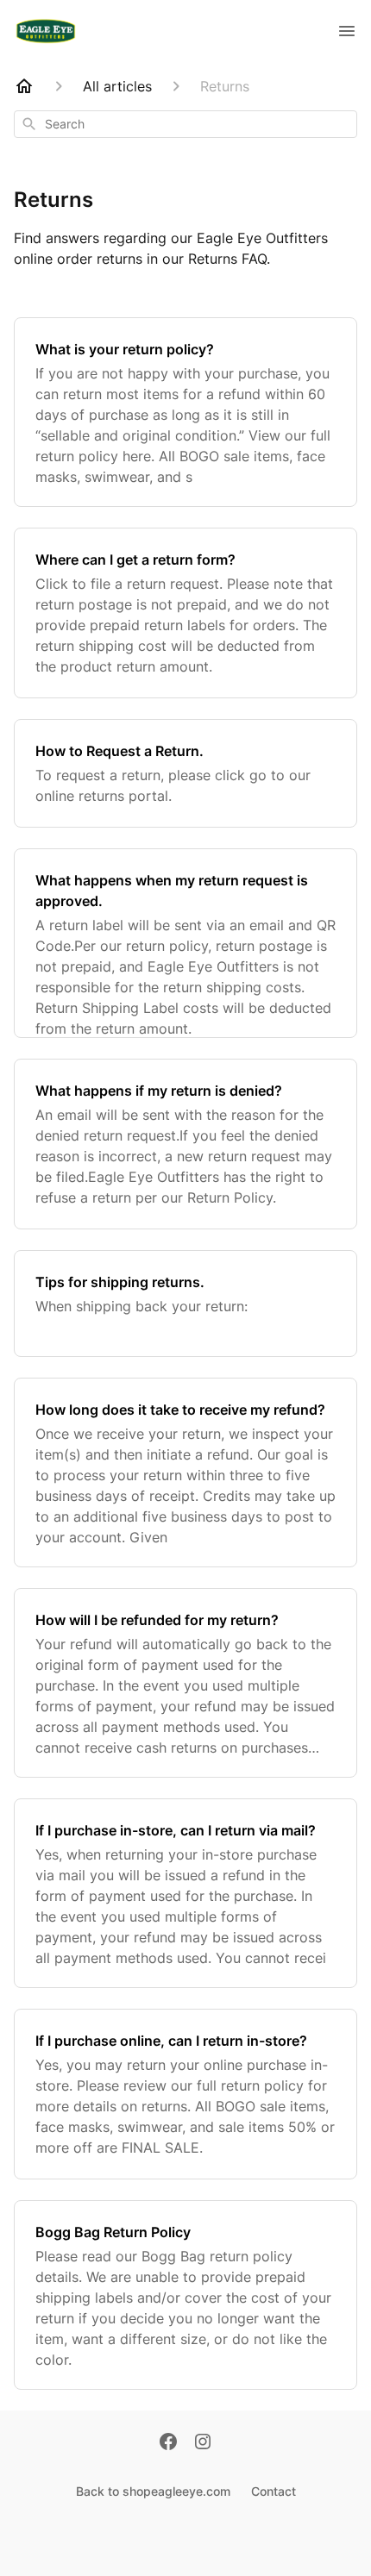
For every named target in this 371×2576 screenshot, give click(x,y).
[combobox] (185, 124)
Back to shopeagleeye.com (153, 2491)
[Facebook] (168, 2443)
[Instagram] (203, 2443)
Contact (274, 2491)
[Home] (24, 86)
